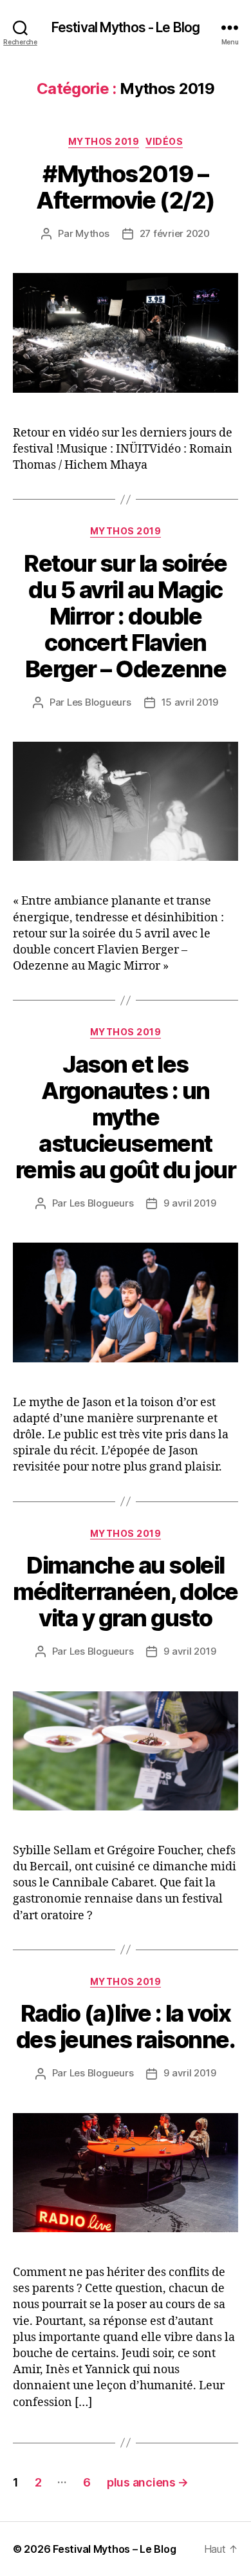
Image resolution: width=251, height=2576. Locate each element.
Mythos (92, 233)
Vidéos (164, 141)
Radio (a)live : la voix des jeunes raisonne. (126, 2026)
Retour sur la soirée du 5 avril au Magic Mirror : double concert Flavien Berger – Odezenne (125, 616)
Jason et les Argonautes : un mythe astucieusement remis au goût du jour (126, 1117)
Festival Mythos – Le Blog (114, 2549)
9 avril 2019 (190, 1203)
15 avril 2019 (190, 702)
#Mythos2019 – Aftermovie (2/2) (125, 187)
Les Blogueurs (99, 702)
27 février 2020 (175, 233)
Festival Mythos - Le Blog (126, 27)
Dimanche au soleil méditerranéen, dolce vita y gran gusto (125, 1592)
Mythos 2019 (104, 141)
